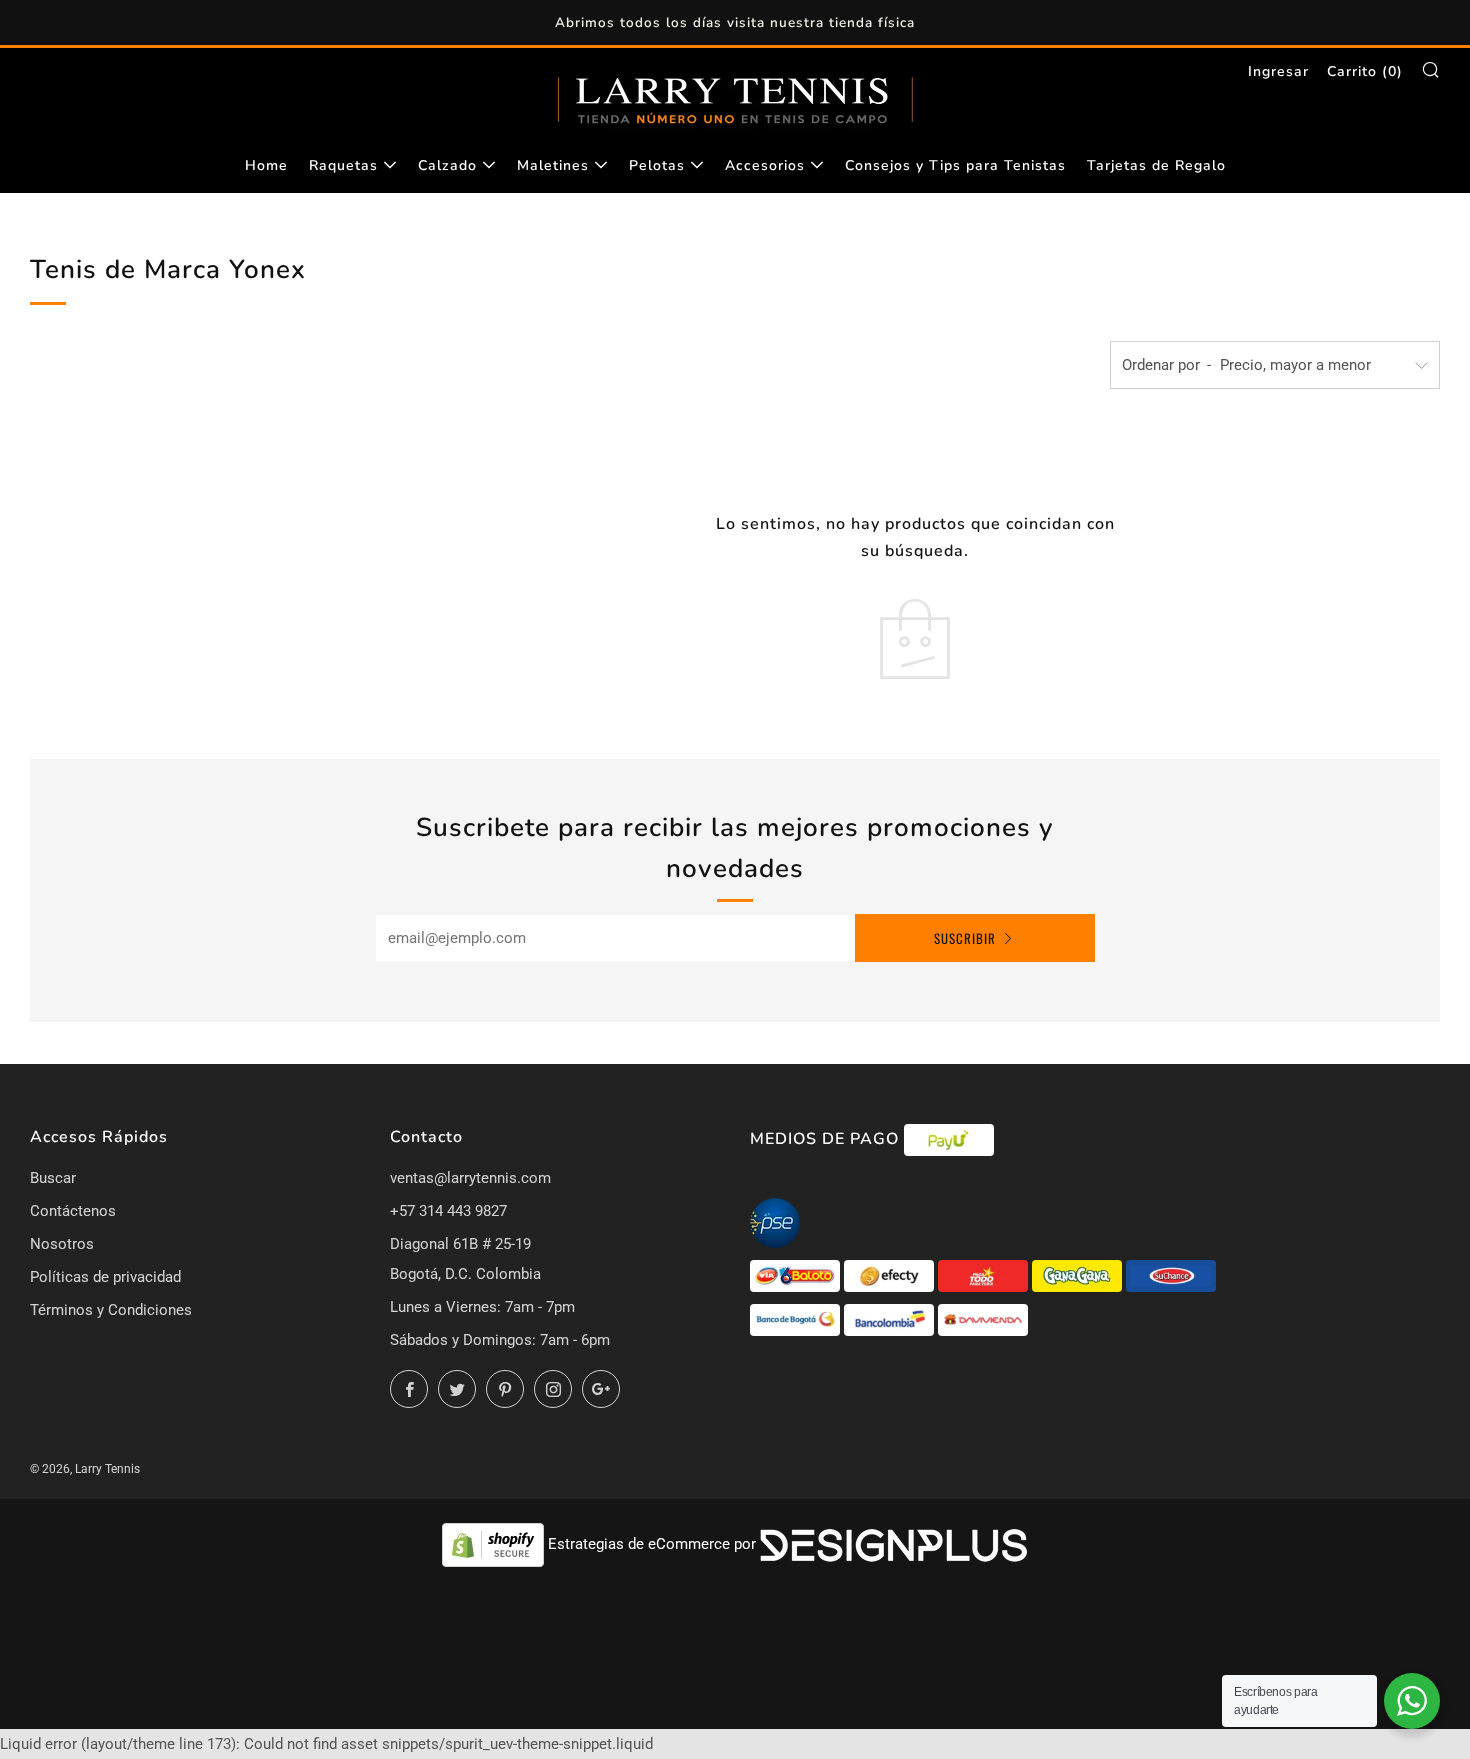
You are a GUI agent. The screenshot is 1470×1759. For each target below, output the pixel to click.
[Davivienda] (983, 1319)
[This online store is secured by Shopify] (495, 1544)
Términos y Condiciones (111, 1310)
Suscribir (965, 938)
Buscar (53, 1178)
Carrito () (1365, 71)
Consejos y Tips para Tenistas (955, 165)
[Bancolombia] (891, 1319)
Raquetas (343, 165)
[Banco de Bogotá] (797, 1319)
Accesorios (765, 165)
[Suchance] (1171, 1275)
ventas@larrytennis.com (470, 1178)
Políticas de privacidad (105, 1277)
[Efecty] (891, 1275)
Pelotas (657, 165)
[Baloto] (797, 1275)
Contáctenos (73, 1211)
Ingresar (1278, 71)
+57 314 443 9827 (448, 1211)
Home (266, 165)
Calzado (447, 165)
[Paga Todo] (985, 1275)
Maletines (553, 165)
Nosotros (62, 1244)
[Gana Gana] (1079, 1275)
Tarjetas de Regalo (1156, 165)
